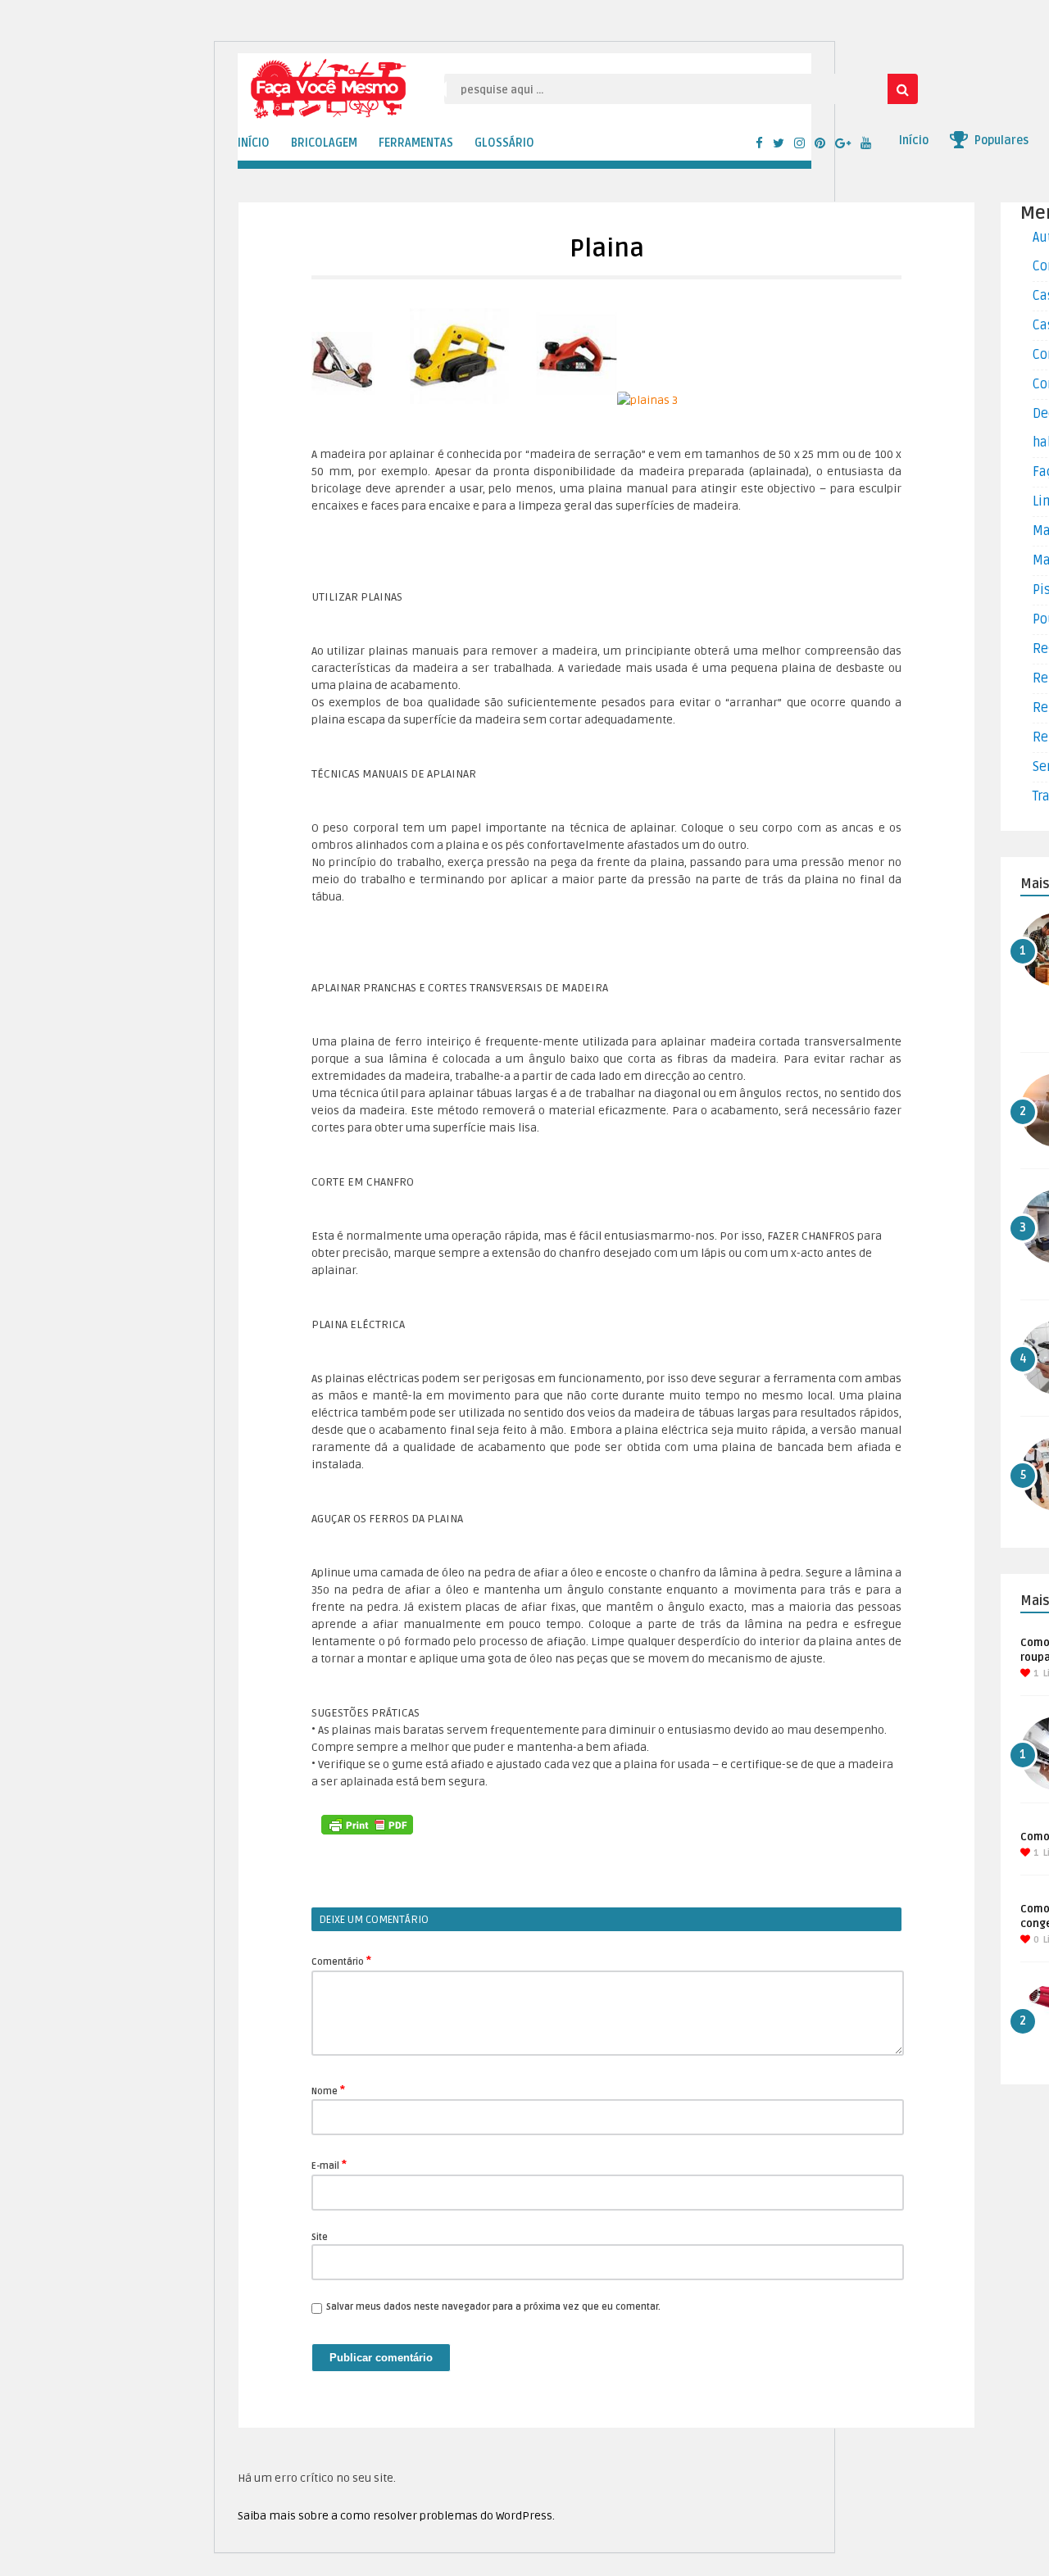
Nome (328, 2090)
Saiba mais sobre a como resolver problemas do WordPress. (396, 2516)
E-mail (329, 2165)
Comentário (341, 1961)
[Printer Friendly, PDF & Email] (367, 1825)
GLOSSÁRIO (504, 143)
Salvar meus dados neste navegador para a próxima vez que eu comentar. (493, 2307)
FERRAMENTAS (416, 143)
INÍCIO (254, 143)
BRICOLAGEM (324, 143)
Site (320, 2237)
